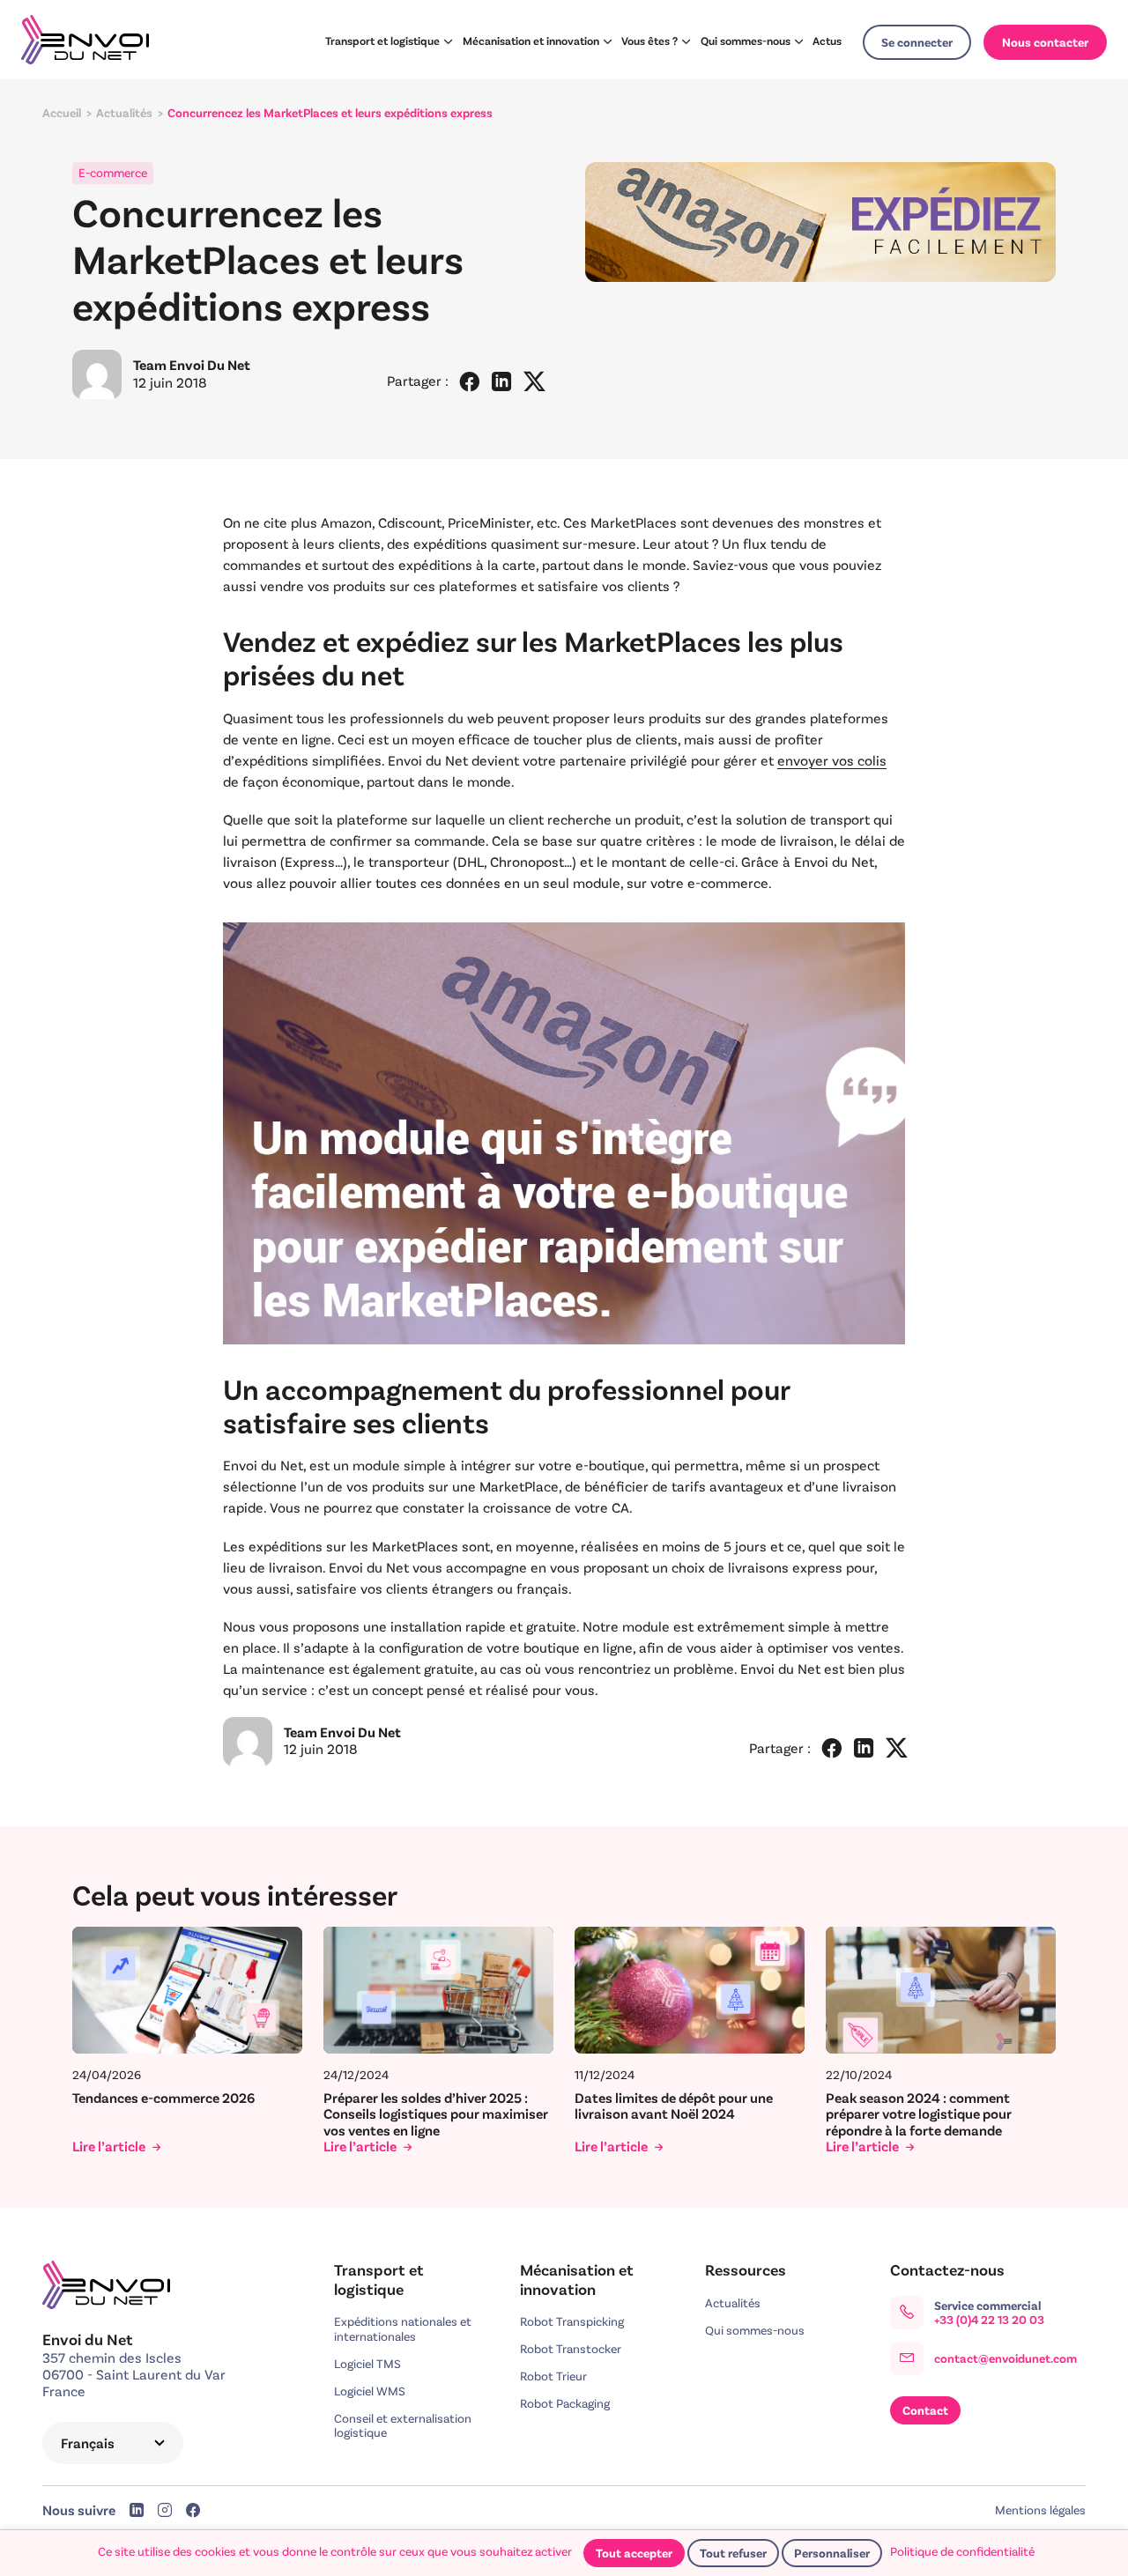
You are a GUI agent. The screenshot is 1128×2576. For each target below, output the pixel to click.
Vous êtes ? (649, 41)
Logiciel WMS (370, 2391)
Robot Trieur (553, 2376)
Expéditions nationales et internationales (403, 2329)
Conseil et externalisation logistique (403, 2426)
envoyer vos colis (832, 760)
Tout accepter (634, 2553)
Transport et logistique (382, 41)
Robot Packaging (565, 2403)
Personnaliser (832, 2553)
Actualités (733, 2303)
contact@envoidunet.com (1006, 2358)
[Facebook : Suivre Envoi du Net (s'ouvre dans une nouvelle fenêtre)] (193, 2512)
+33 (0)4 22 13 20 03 (989, 2320)
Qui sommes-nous (746, 41)
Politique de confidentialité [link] (962, 2551)
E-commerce (113, 173)
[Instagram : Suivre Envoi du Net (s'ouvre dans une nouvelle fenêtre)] (165, 2512)
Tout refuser (733, 2553)
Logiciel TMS (367, 2364)
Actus (827, 41)
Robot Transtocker (571, 2349)
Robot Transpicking (572, 2321)
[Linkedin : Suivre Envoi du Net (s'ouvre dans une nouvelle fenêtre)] (137, 2512)
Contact (925, 2410)
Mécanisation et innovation (531, 41)
